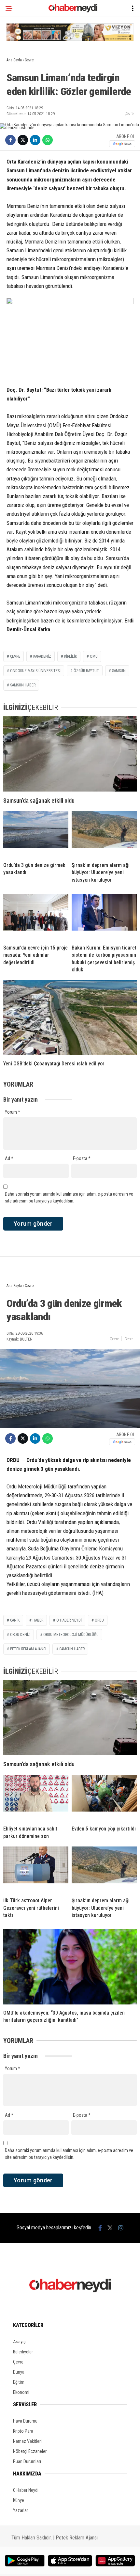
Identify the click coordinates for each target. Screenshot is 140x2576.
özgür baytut (86, 671)
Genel (129, 1339)
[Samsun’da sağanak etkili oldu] (70, 754)
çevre (15, 656)
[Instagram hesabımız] (121, 2228)
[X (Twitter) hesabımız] (110, 2228)
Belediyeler (23, 2352)
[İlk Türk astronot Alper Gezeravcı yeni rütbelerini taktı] (36, 1869)
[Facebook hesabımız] (100, 2228)
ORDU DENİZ (20, 1635)
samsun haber (23, 685)
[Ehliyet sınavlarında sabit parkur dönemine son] (36, 1798)
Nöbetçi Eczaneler (30, 2451)
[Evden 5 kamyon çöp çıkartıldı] (104, 1798)
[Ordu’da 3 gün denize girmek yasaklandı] (36, 834)
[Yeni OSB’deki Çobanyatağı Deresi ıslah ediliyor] (70, 1018)
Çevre (129, 113)
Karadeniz (42, 656)
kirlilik (70, 656)
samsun (119, 671)
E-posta (82, 1158)
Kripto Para (23, 2431)
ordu (99, 1620)
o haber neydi (69, 1620)
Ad (9, 1158)
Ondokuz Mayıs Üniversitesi (35, 671)
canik (15, 1620)
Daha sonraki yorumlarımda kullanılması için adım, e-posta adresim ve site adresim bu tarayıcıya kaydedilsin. (69, 1197)
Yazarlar (21, 2510)
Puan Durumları (27, 2461)
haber (38, 1620)
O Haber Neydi (26, 2490)
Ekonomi (21, 2392)
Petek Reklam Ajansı (77, 2538)
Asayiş (19, 2342)
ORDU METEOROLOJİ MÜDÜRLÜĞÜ (71, 1635)
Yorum (13, 1112)
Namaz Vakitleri (27, 2441)
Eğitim (19, 2382)
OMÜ (94, 656)
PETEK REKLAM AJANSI (28, 1649)
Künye (19, 2500)
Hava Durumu (25, 2421)
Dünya (19, 2372)
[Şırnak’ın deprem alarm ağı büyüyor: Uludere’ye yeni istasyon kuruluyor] (104, 834)
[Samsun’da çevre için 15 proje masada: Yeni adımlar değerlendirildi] (36, 917)
